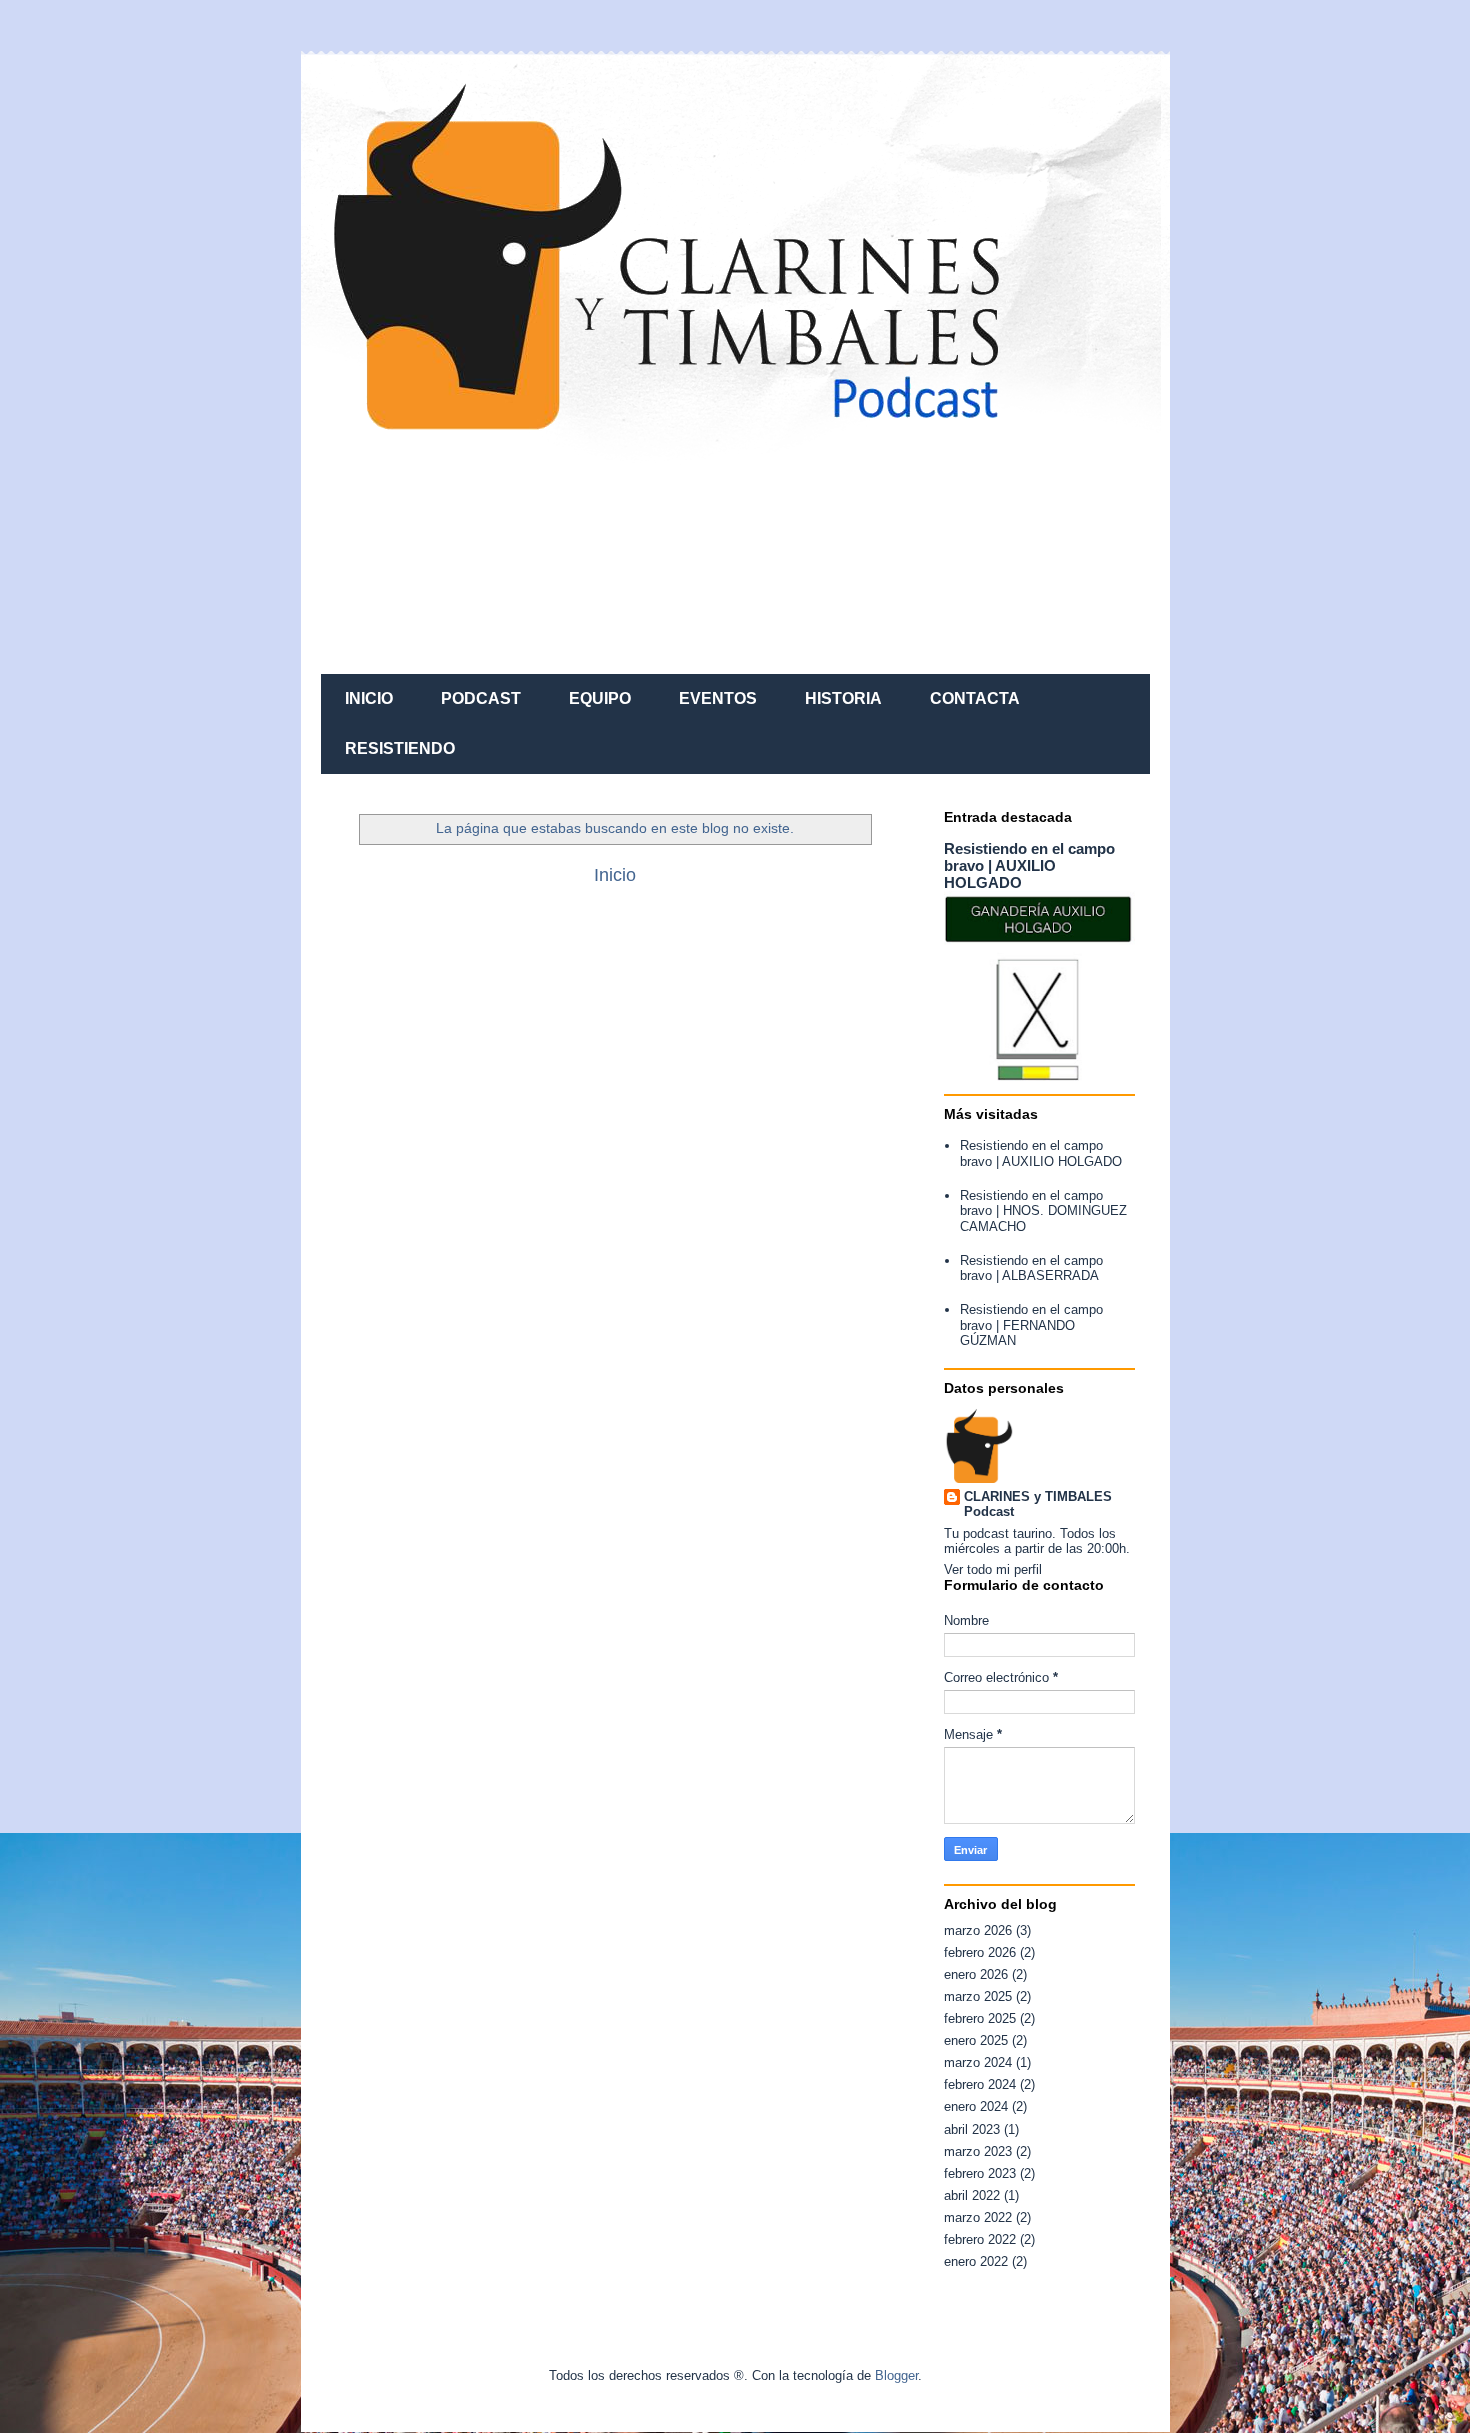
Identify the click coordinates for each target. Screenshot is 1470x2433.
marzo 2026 (978, 1930)
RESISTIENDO (400, 748)
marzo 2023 (978, 2151)
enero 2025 (976, 2040)
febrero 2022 (980, 2239)
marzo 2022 (978, 2217)
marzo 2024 (978, 2062)
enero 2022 (976, 2261)
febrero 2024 (980, 2084)
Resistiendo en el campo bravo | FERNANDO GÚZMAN (1031, 1325)
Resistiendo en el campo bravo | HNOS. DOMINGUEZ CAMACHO (1043, 1211)
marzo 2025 (978, 1996)
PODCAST (481, 698)
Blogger (896, 2375)
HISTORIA (843, 698)
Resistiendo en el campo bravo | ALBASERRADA (1031, 1268)
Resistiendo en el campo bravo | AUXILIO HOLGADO (1029, 865)
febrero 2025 (980, 2018)
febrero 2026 (980, 1952)
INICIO (369, 698)
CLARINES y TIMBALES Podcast (1038, 1504)
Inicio (615, 875)
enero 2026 (976, 1974)
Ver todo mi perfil (993, 1569)
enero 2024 (976, 2106)
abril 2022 (972, 2195)
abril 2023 (972, 2129)
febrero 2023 (980, 2173)
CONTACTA (975, 698)
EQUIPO (600, 698)
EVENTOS (718, 698)
